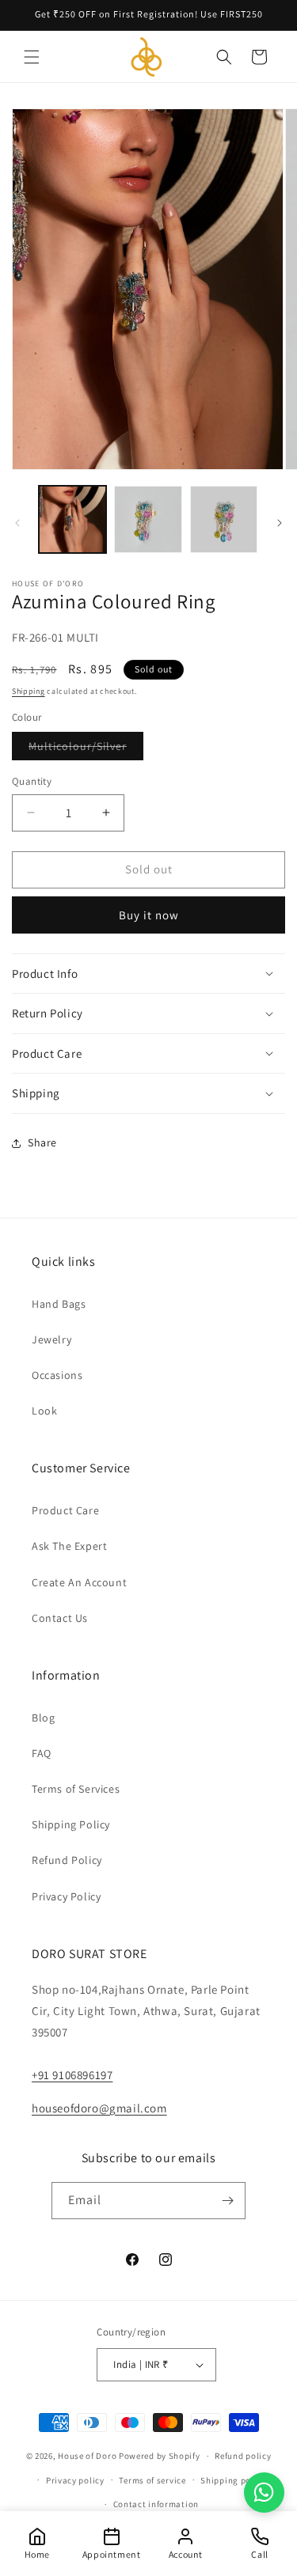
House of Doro (87, 2456)
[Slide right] (280, 523)
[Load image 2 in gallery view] (148, 519)
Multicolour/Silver (86, 749)
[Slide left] (17, 523)
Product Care (65, 1510)
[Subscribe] (227, 2201)
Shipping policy (233, 2480)
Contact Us (60, 1618)
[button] (32, 57)
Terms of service (152, 2480)
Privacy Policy (66, 1896)
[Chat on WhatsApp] (264, 2493)
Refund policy (243, 2456)
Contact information (156, 2504)
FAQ (42, 1753)
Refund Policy (67, 1860)
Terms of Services (76, 1789)
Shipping (29, 691)
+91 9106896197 (72, 2075)
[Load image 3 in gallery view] (224, 519)
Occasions (57, 1375)
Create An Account (79, 1582)
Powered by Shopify (160, 2456)
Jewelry (51, 1339)
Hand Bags (59, 1304)
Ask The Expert (69, 1546)
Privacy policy (75, 2480)
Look (44, 1411)
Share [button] (42, 1142)
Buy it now (149, 915)
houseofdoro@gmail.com (99, 2108)
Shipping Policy (71, 1824)
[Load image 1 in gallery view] (72, 519)
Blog (43, 1718)
